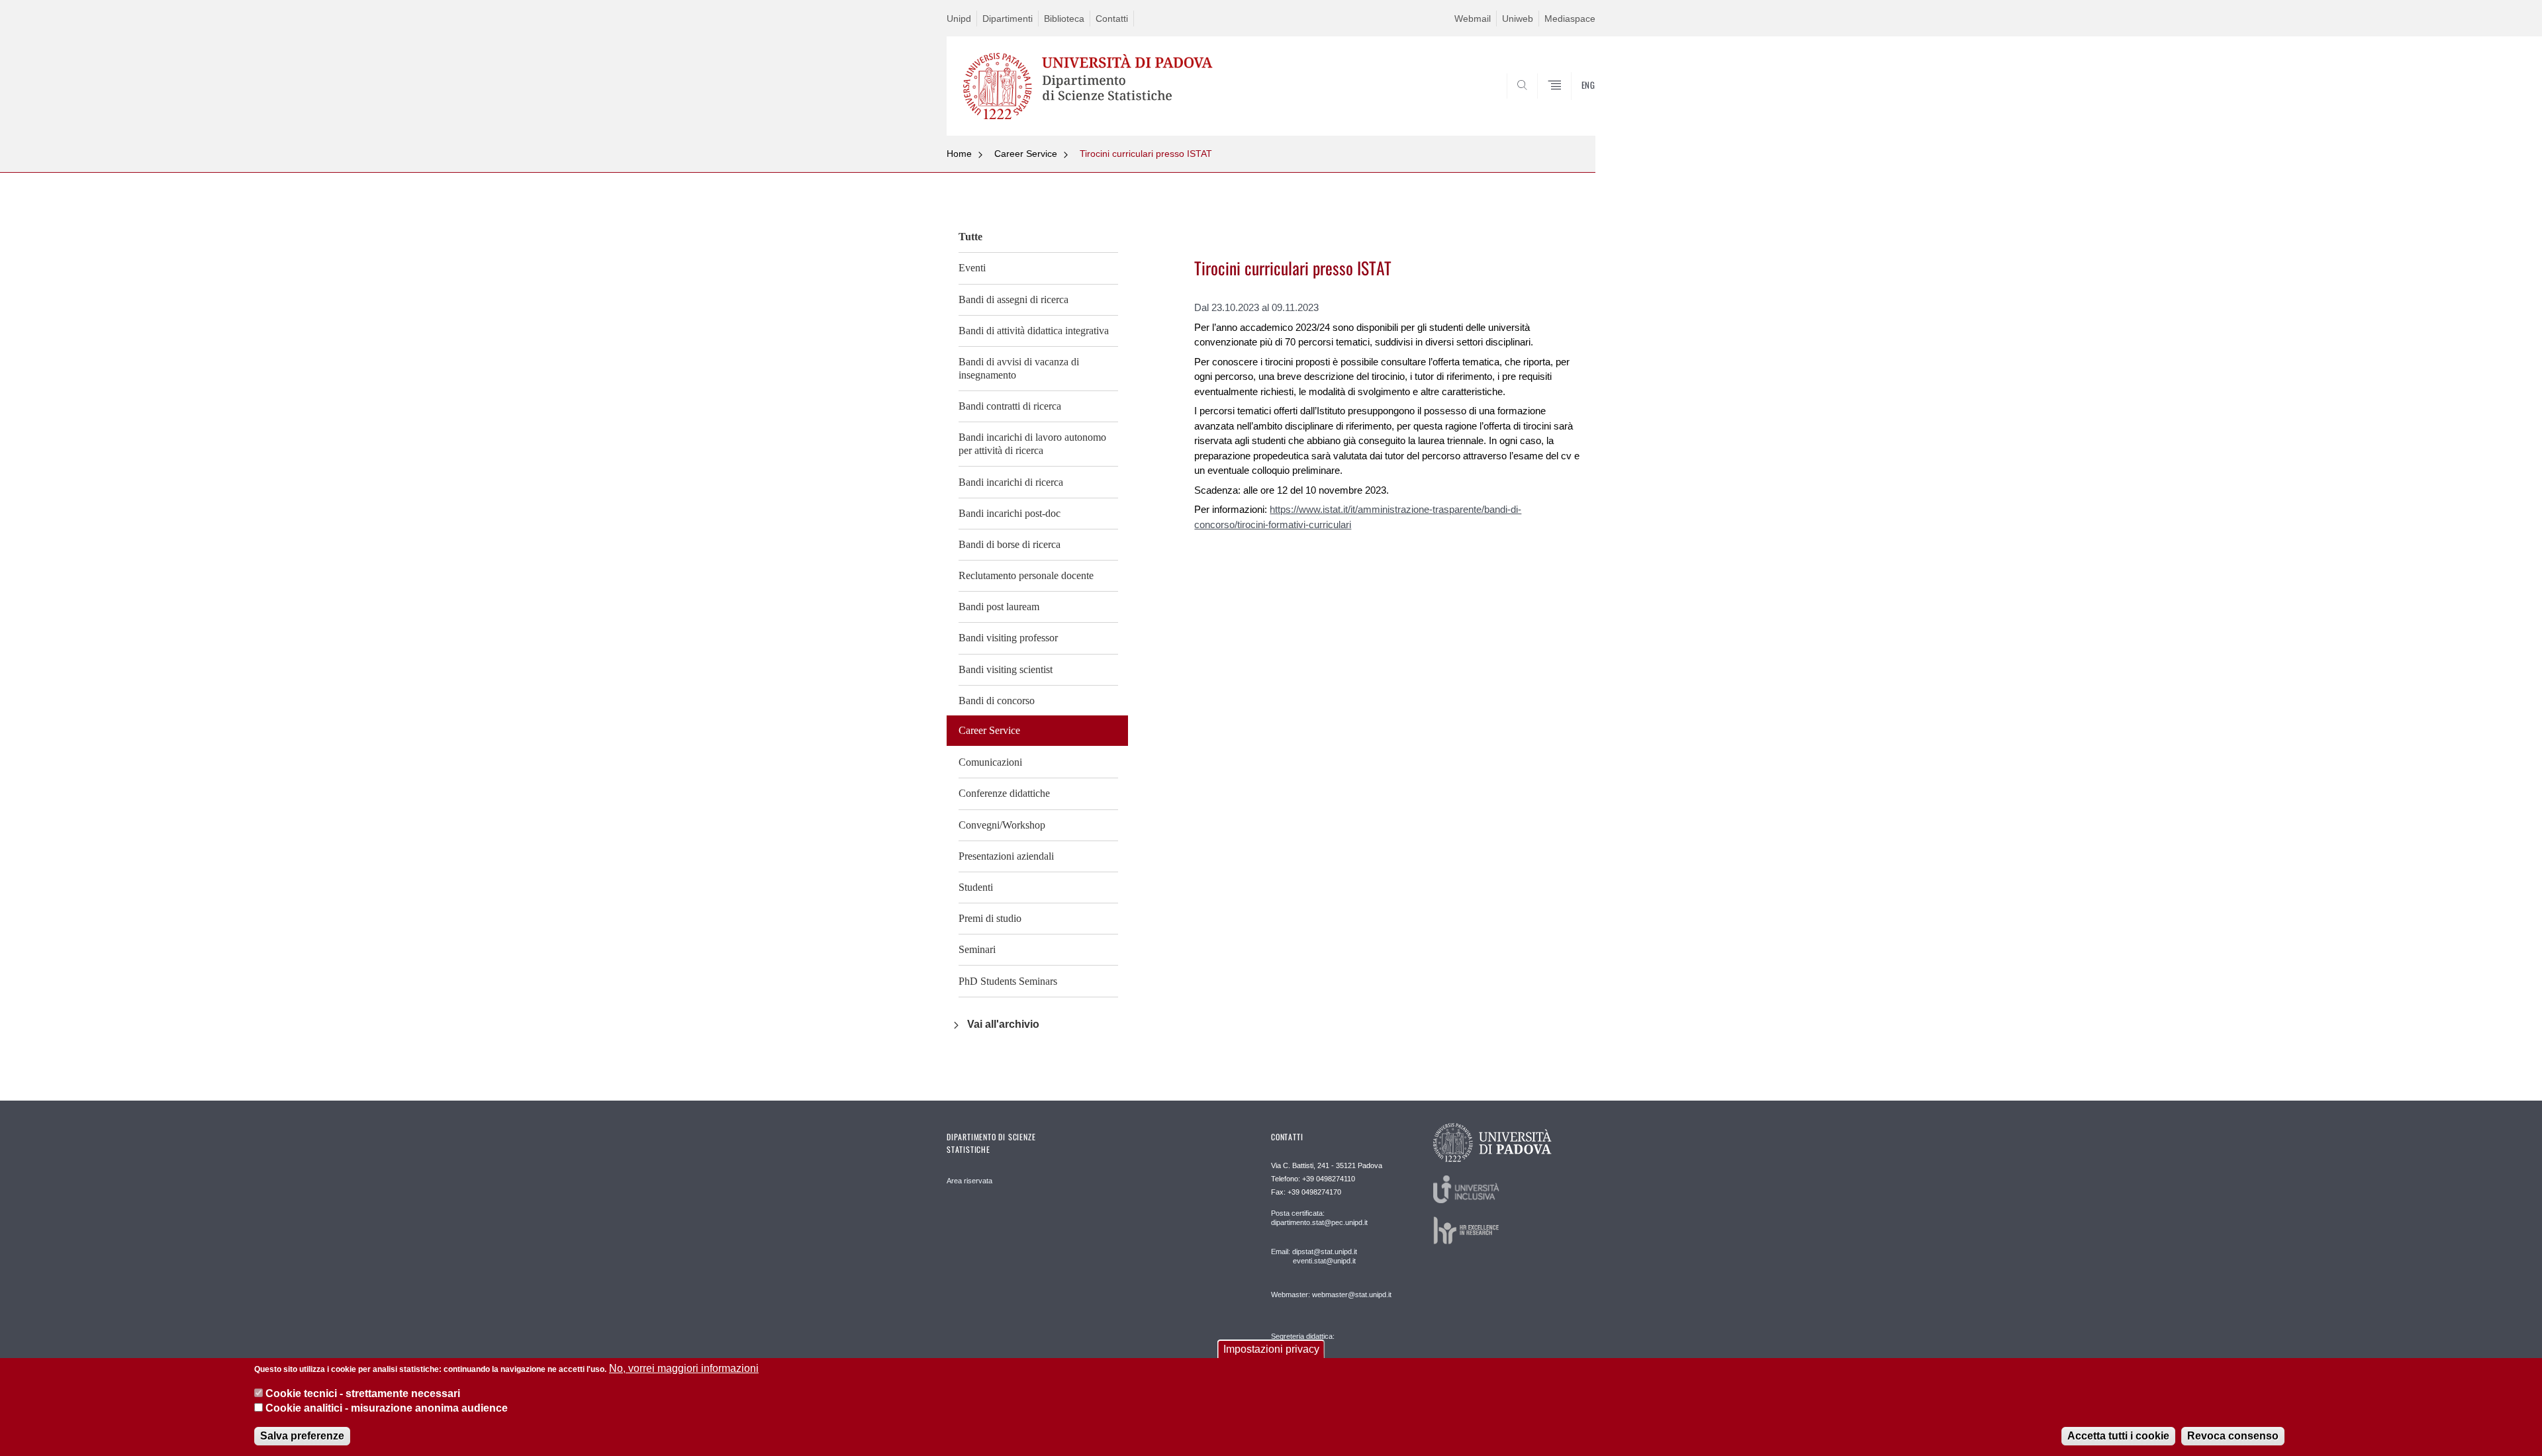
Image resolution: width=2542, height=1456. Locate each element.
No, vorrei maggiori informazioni (684, 1368)
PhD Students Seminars (1008, 981)
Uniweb (1518, 19)
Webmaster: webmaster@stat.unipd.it (1331, 1295)
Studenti (976, 887)
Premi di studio (990, 918)
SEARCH (1572, 104)
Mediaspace (1570, 19)
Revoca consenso (2233, 1436)
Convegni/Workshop (1002, 825)
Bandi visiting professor (1008, 638)
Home (959, 154)
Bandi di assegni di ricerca (1013, 299)
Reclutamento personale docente (1026, 575)
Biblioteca (1064, 19)
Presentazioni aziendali (1006, 856)
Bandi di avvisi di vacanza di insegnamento (1019, 368)
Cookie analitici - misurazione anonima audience (387, 1409)
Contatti (1112, 19)
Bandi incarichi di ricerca (1011, 482)
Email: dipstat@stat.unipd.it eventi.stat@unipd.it (1314, 1256)
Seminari (977, 949)
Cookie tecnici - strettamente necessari (363, 1393)
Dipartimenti (1008, 19)
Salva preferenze (302, 1436)
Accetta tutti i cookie (2118, 1436)
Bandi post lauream (999, 607)
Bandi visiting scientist (1006, 669)
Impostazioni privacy (1271, 1349)
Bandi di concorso (997, 701)
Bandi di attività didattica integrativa (1034, 331)
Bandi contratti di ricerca (1010, 406)
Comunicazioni (990, 762)
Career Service (1026, 154)
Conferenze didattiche (1004, 793)
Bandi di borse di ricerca (1010, 544)
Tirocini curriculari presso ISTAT (1146, 154)
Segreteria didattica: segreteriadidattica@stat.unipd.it (1322, 1349)
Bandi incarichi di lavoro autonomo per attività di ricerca (1032, 444)
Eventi (972, 268)
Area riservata (969, 1181)
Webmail (1473, 19)
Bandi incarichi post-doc (1010, 513)
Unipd (959, 19)
